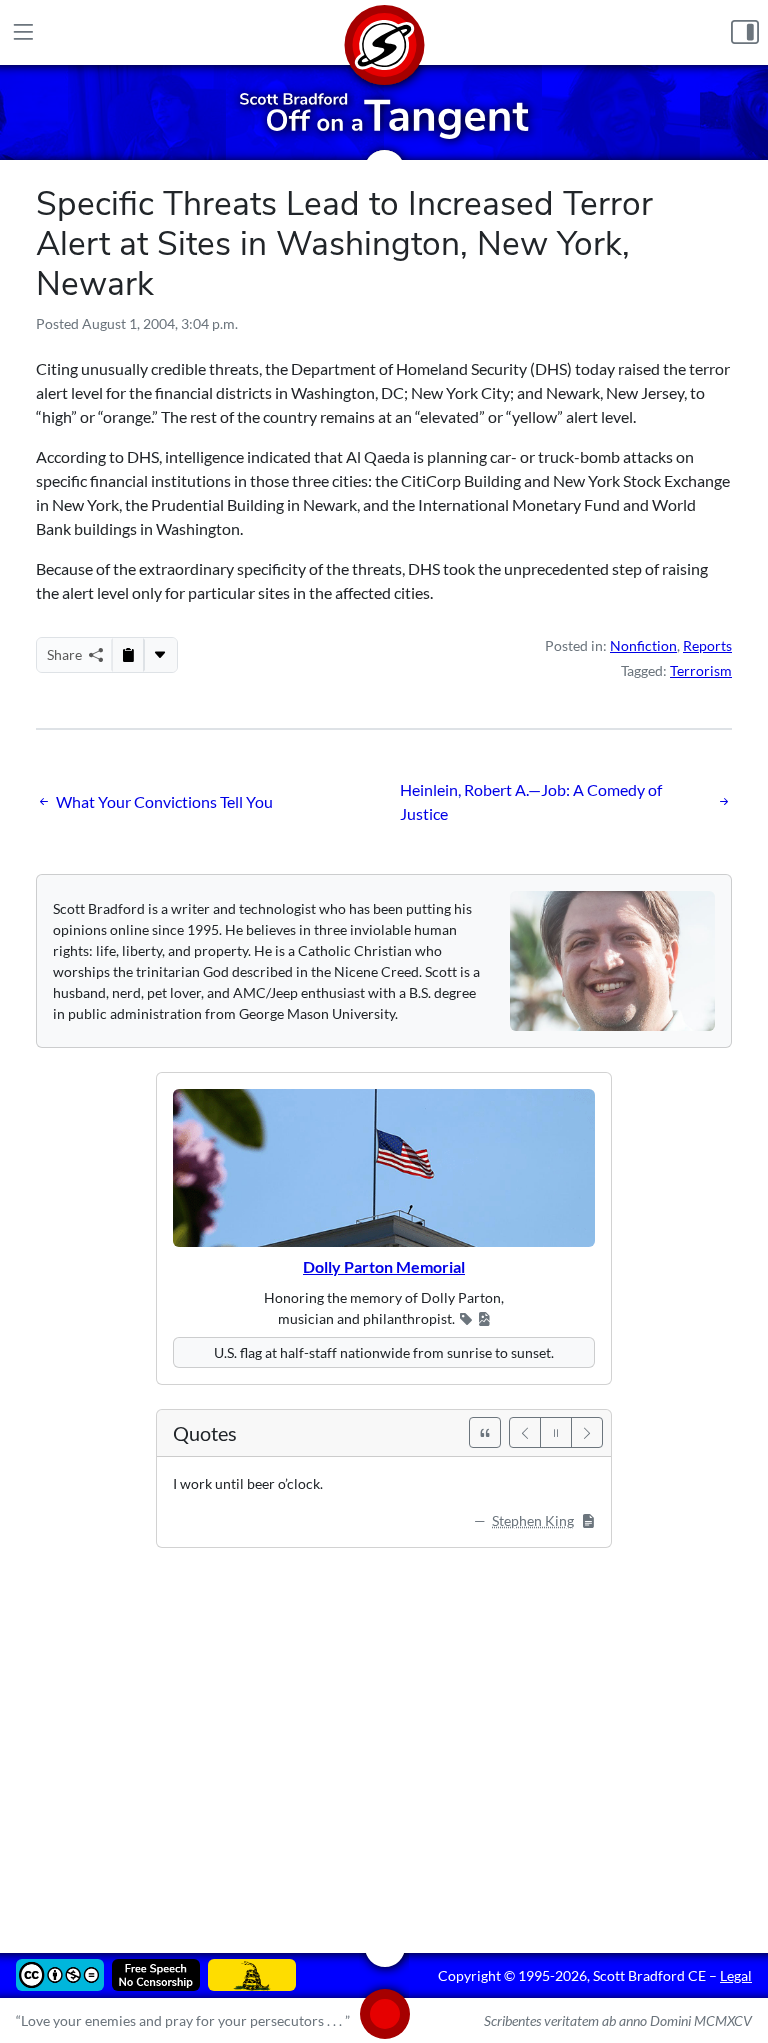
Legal (736, 1975)
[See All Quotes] (485, 1432)
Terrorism (701, 670)
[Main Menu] (23, 32)
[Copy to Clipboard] (128, 655)
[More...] (160, 655)
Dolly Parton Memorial (384, 1266)
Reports (707, 645)
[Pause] (556, 1432)
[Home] (384, 32)
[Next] (587, 1432)
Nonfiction (643, 645)
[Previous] (525, 1432)
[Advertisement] (384, 1736)
